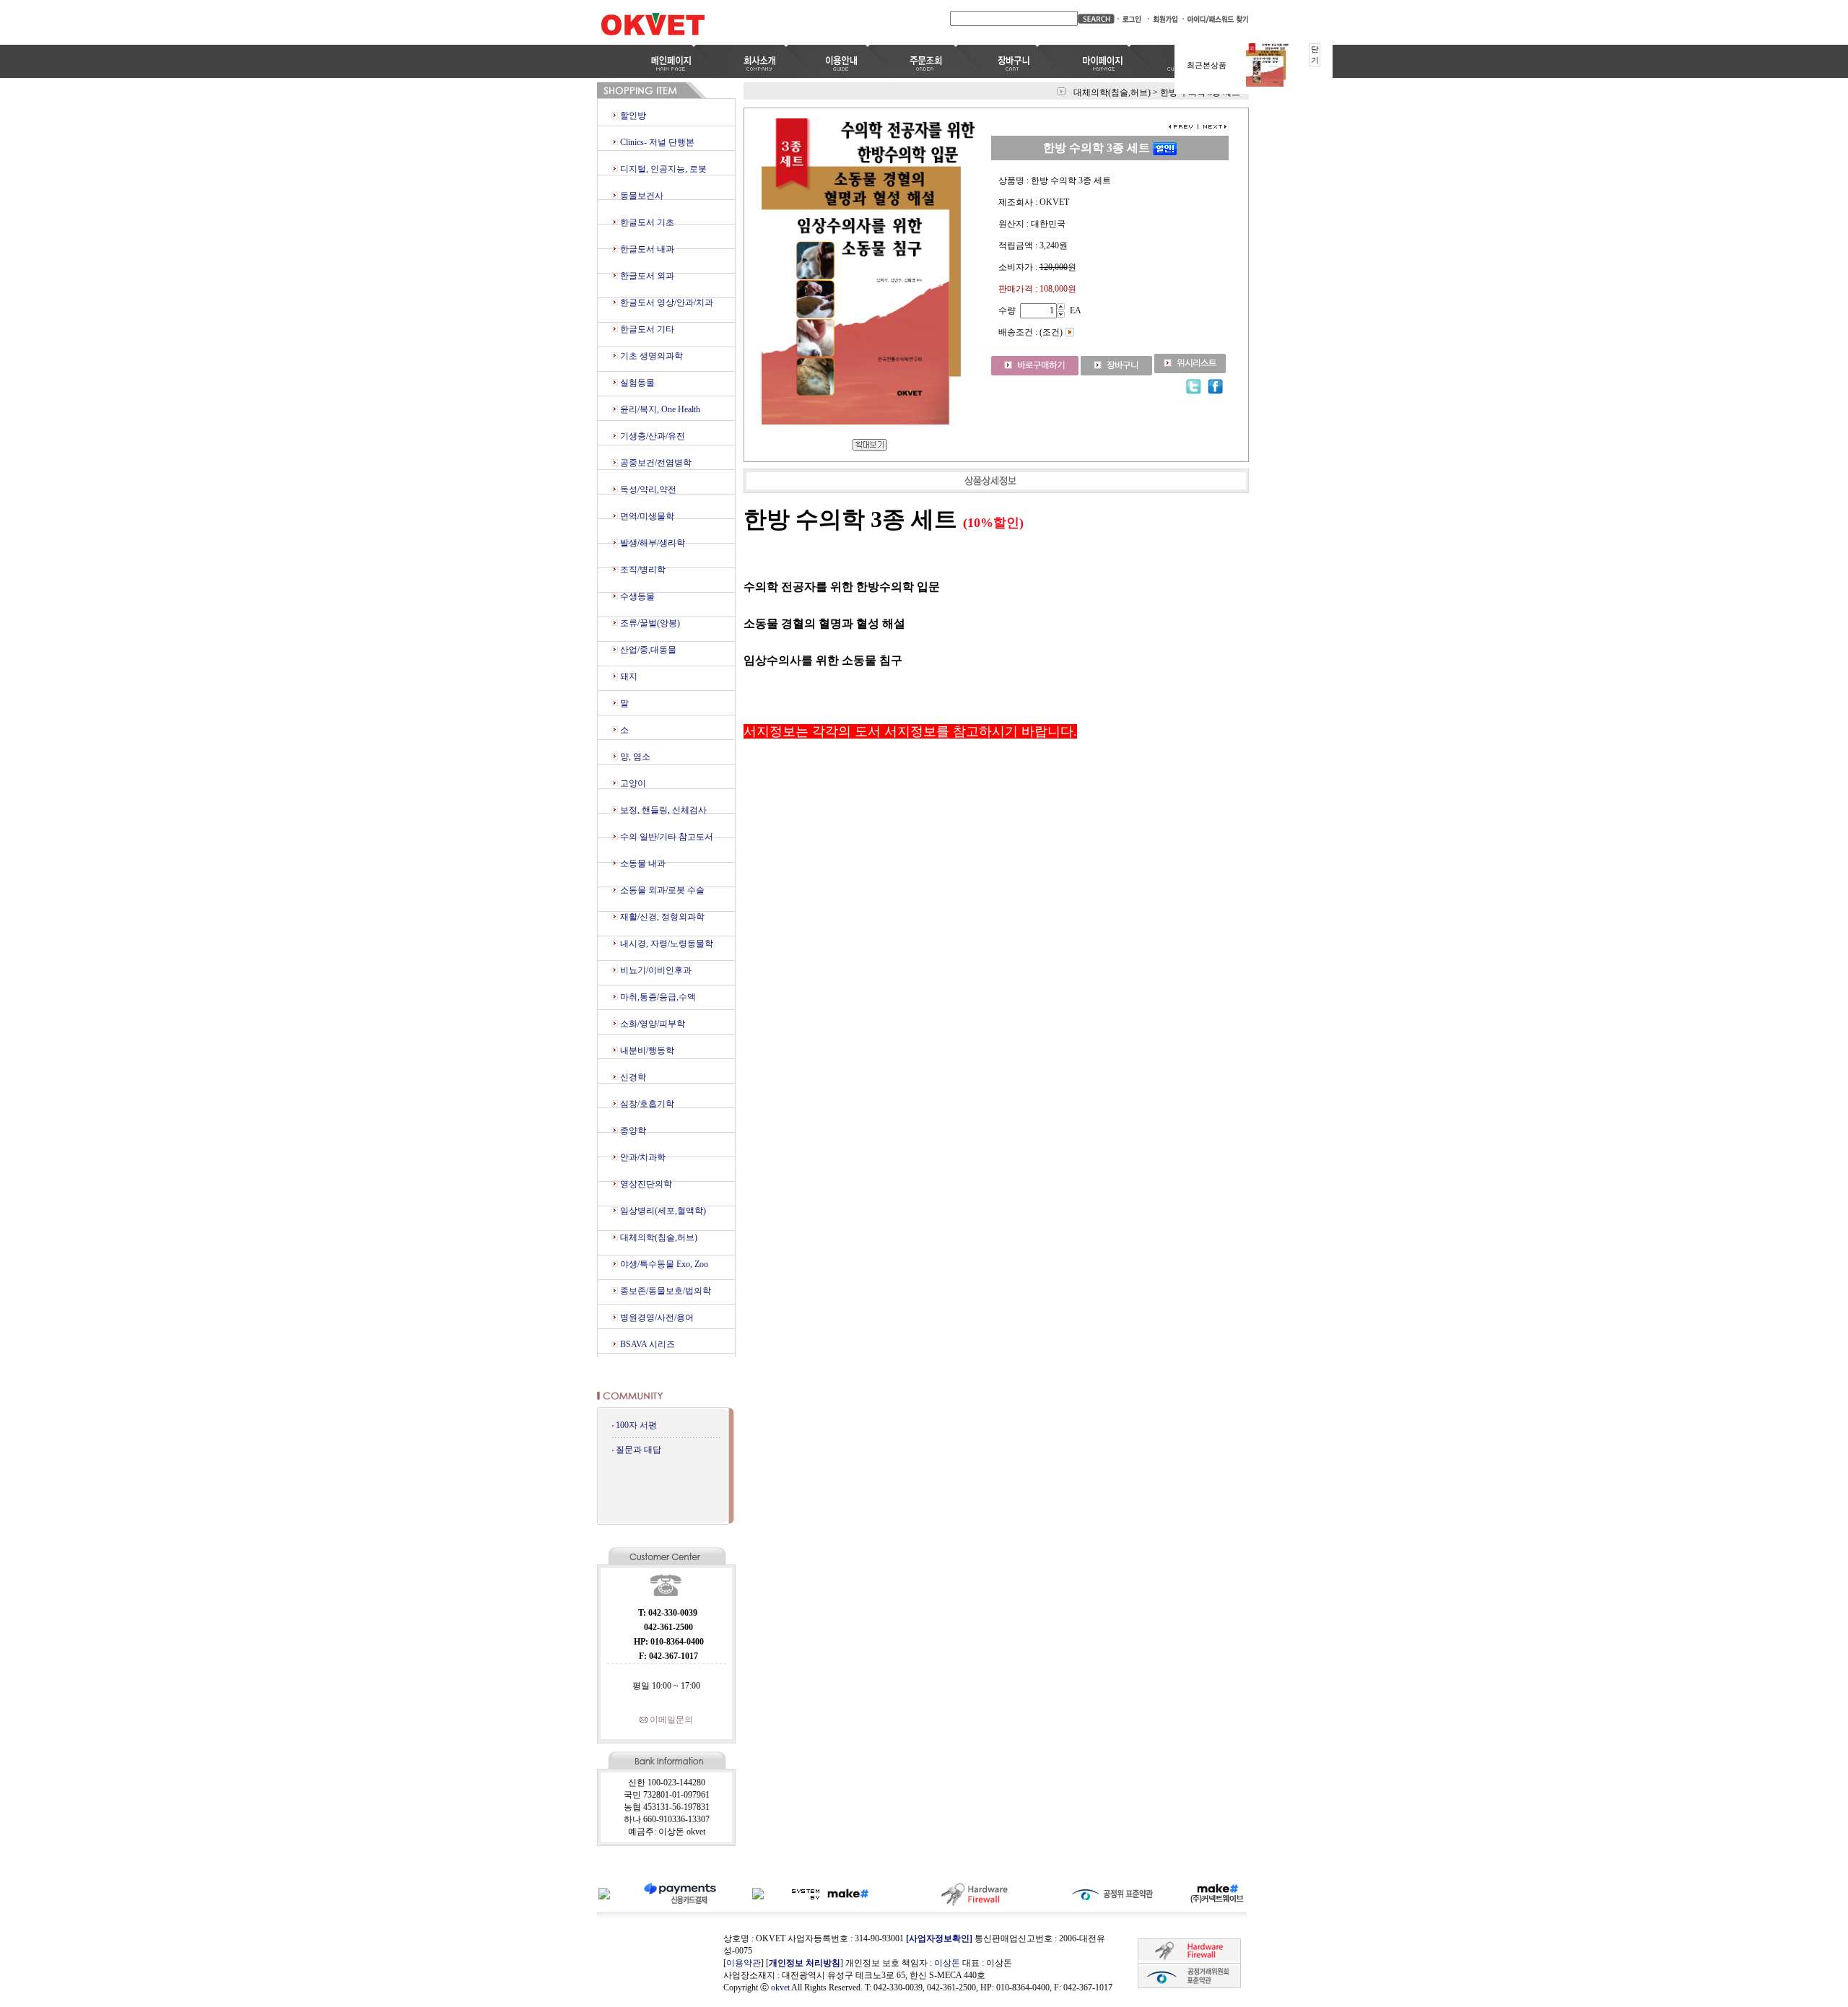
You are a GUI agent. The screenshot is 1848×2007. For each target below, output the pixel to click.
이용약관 (744, 1963)
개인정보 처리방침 (805, 1963)
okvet (780, 1988)
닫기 (1315, 55)
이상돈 (947, 1963)
